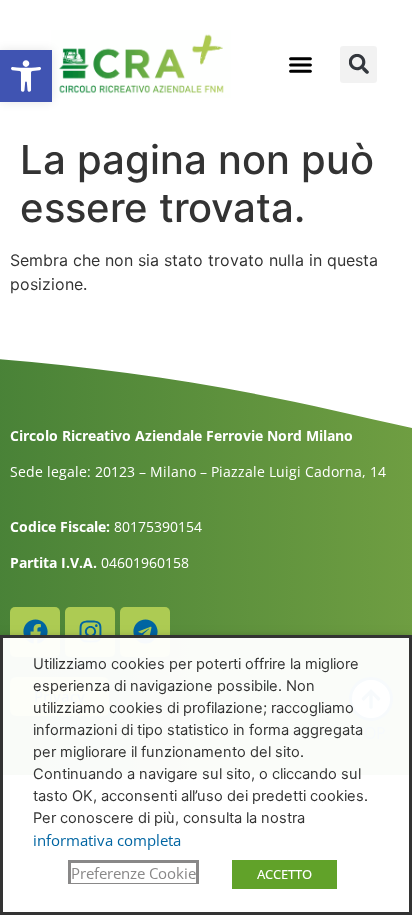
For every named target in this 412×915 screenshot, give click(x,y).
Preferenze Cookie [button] (133, 873)
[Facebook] (35, 632)
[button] (26, 76)
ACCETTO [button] (284, 874)
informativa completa (107, 840)
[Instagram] (90, 632)
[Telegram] (145, 632)
